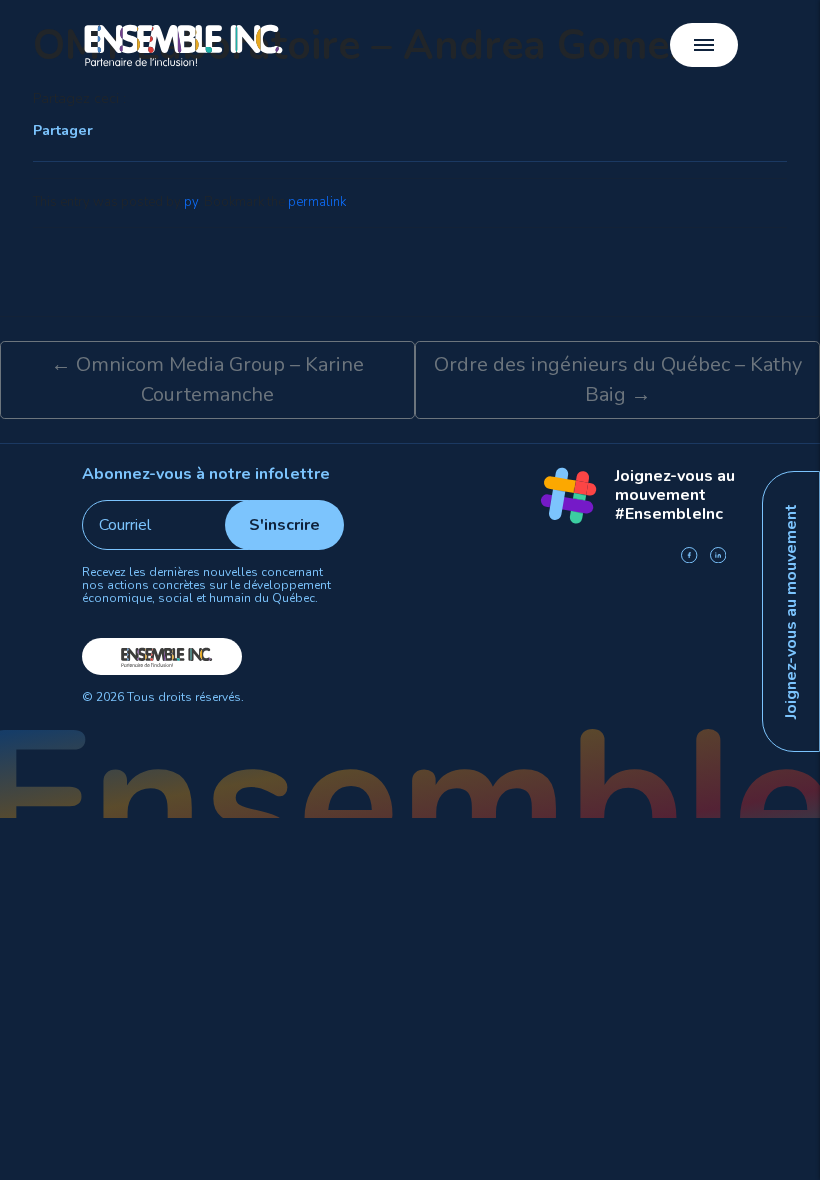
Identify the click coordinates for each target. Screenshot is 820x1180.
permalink (317, 202)
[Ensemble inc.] (184, 45)
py (191, 202)
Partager (63, 130)
